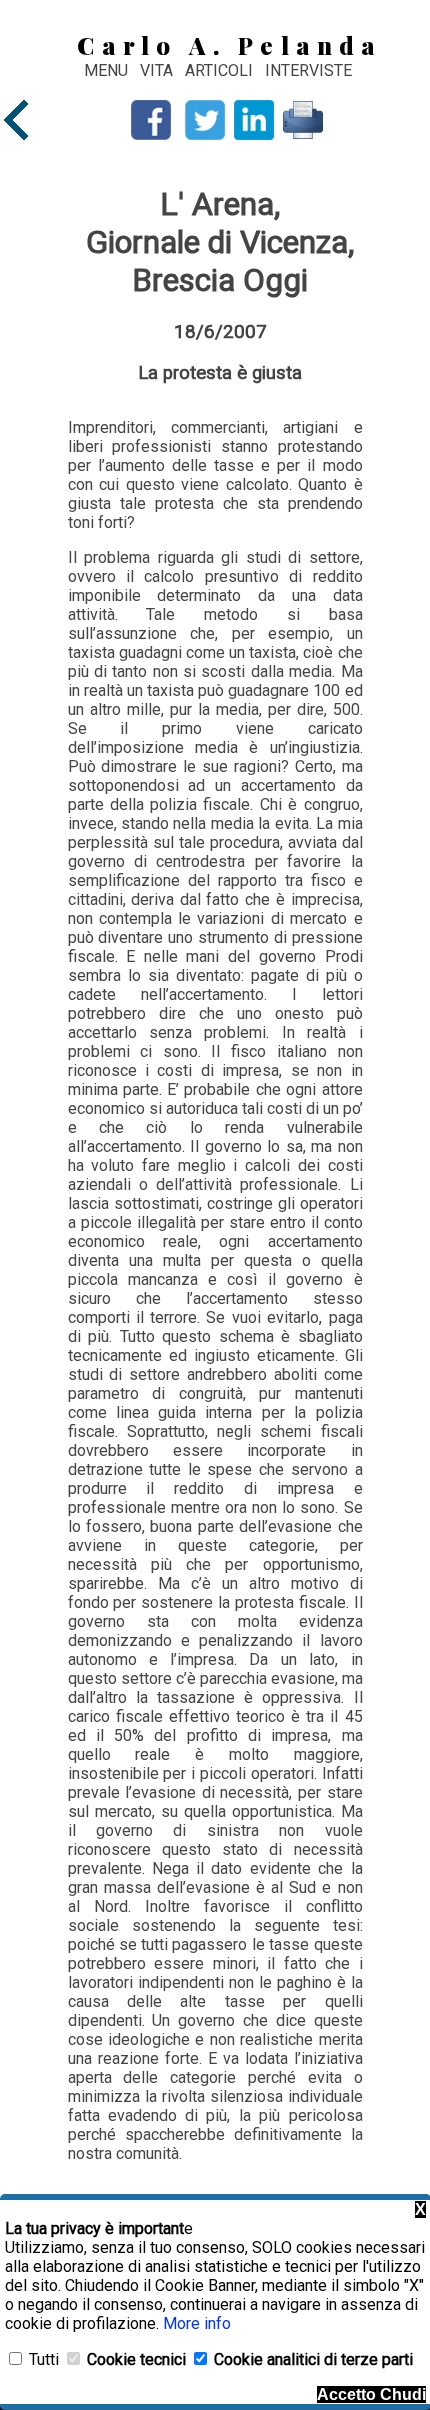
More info (197, 2323)
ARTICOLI (221, 70)
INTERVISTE (308, 70)
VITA (158, 70)
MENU (106, 70)
